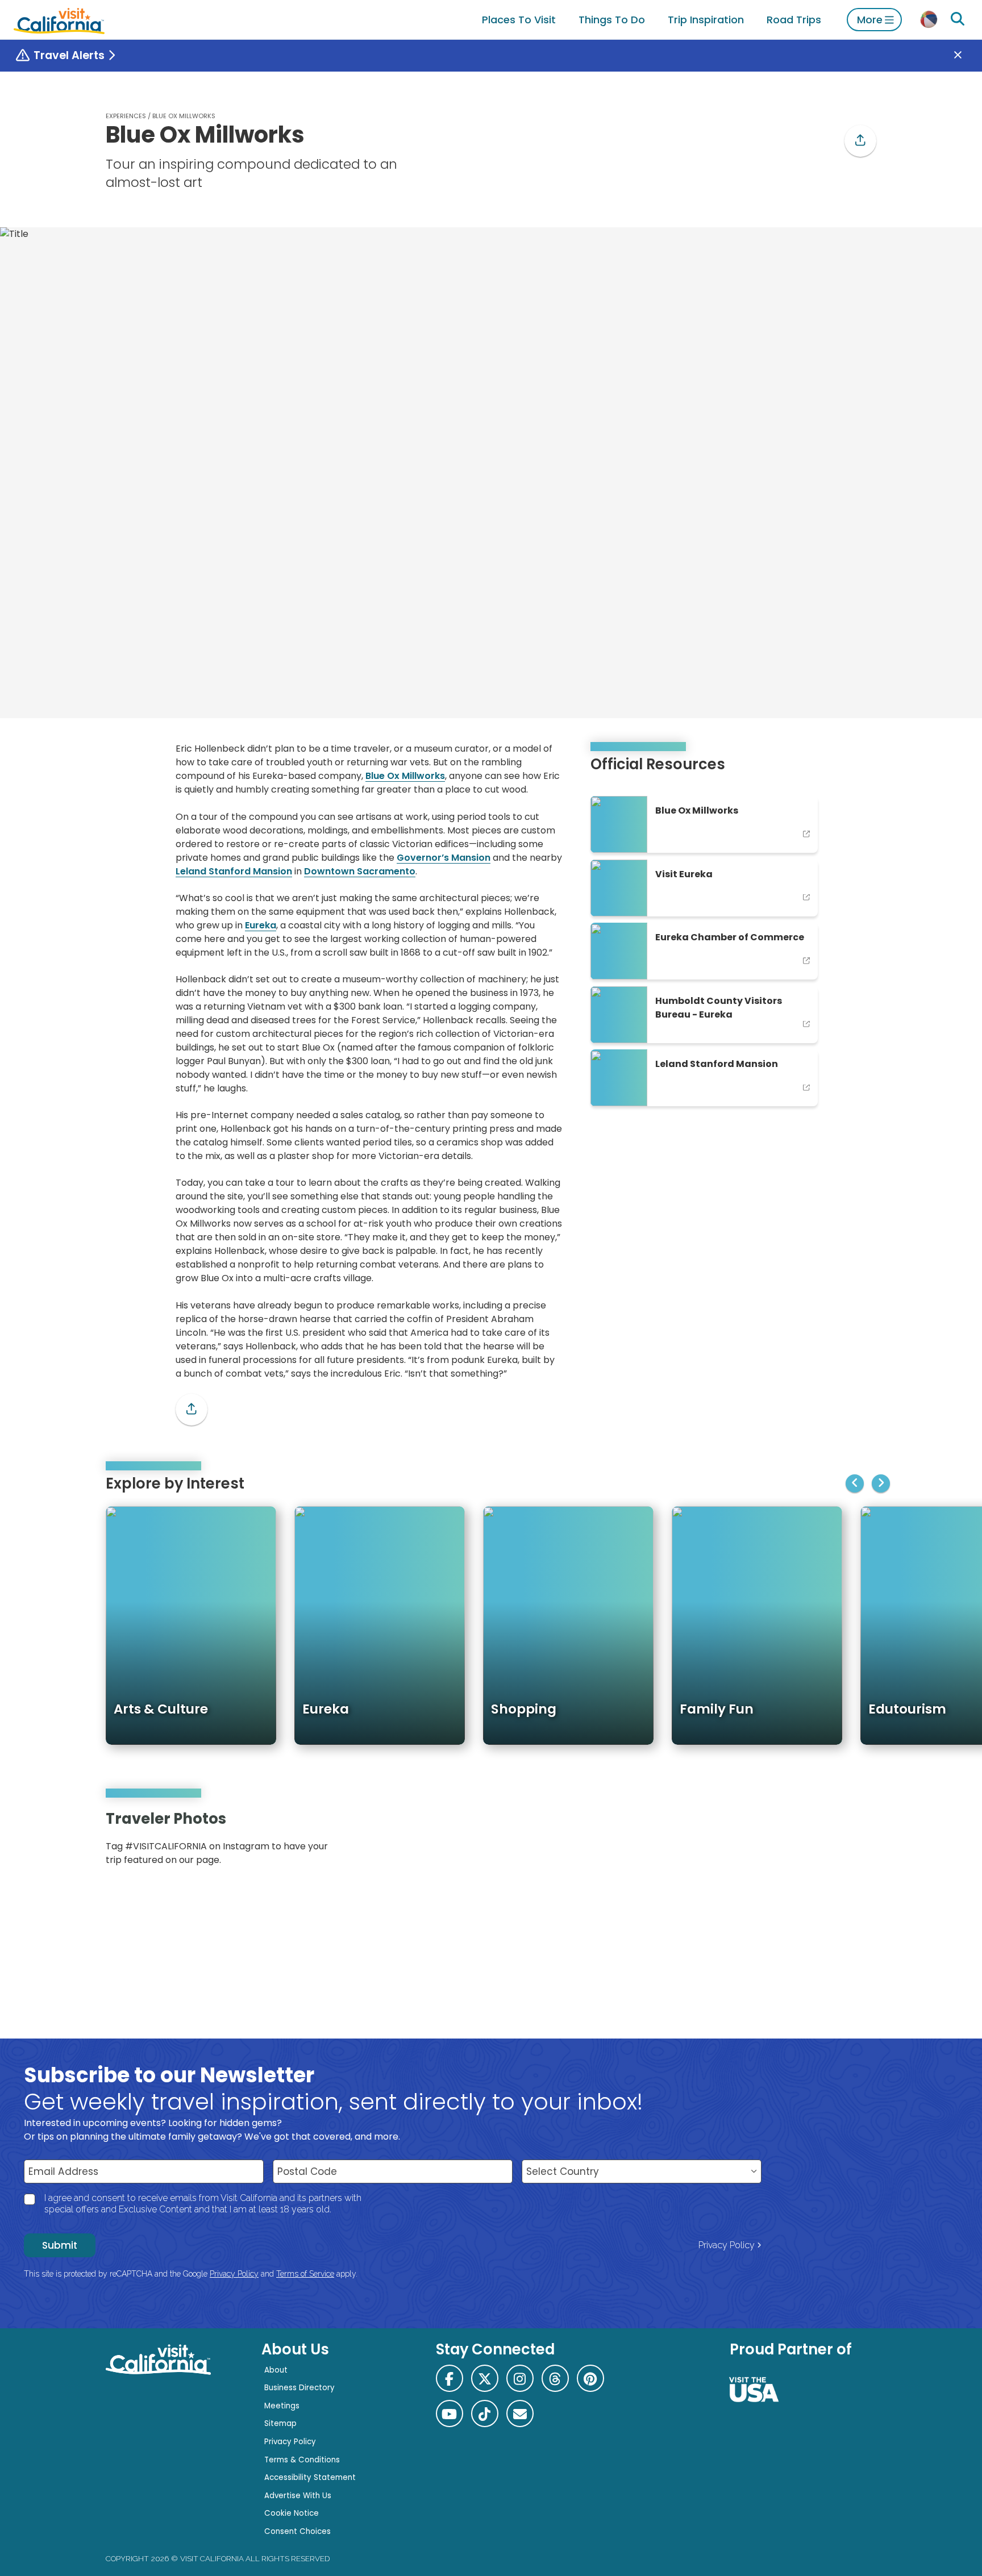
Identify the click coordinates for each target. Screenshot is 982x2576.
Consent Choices (297, 2531)
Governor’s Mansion (444, 858)
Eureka (261, 925)
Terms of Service (305, 2274)
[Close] (966, 56)
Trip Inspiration (706, 20)
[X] (485, 2378)
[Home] (59, 20)
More (870, 20)
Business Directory (299, 2388)
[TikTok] (485, 2414)
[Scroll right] (881, 1483)
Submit (60, 2245)
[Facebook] (450, 2378)
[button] (860, 141)
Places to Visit (519, 20)
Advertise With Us (298, 2496)
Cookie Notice (292, 2513)
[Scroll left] (855, 1483)
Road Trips (794, 20)
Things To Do (612, 20)
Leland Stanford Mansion (234, 871)
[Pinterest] (843, 1842)
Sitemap (280, 2423)
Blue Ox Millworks (405, 776)
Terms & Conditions (302, 2460)
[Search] (958, 19)
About (276, 2370)
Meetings (282, 2406)
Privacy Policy (727, 2245)
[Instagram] (827, 1842)
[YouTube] (859, 1842)
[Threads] (555, 2378)
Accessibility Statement (310, 2477)
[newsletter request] (520, 2414)
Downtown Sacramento (360, 871)
